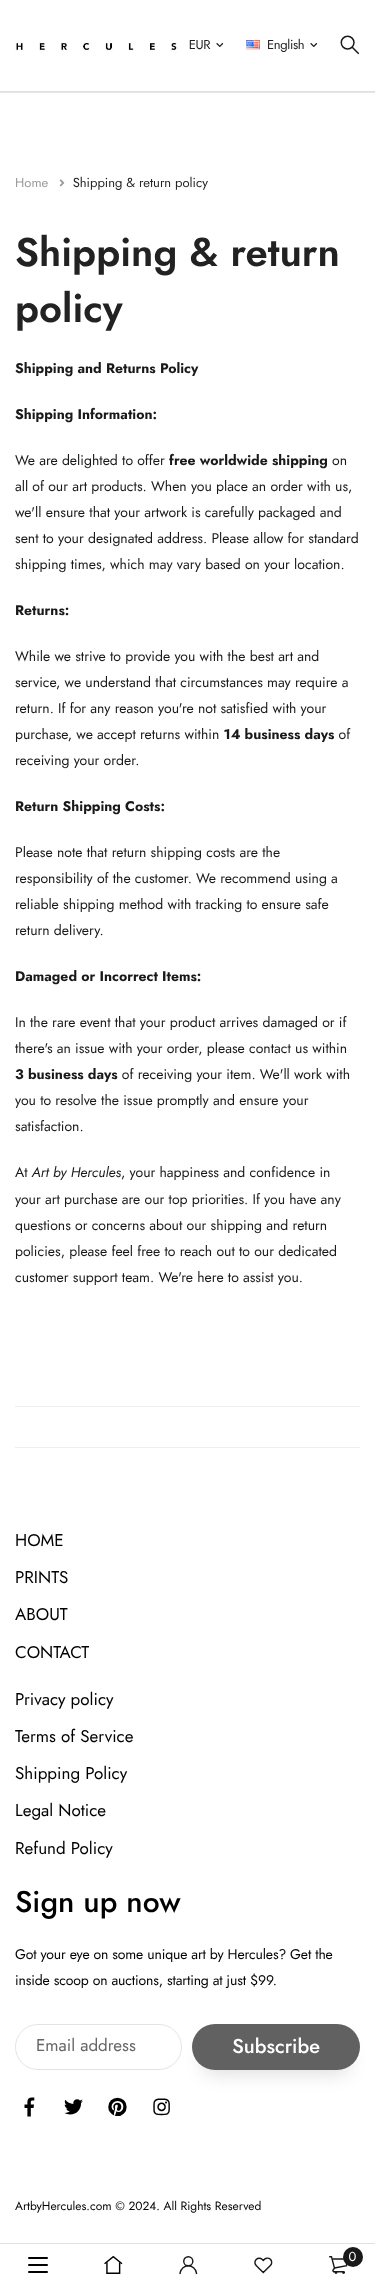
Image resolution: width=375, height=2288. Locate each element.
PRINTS (41, 1578)
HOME (39, 1541)
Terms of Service (74, 1737)
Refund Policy (64, 1848)
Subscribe (276, 2046)
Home (33, 182)
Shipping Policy (71, 1774)
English (285, 44)
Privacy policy (64, 1699)
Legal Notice (60, 1811)
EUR (200, 44)
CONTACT (52, 1652)
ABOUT (41, 1615)
